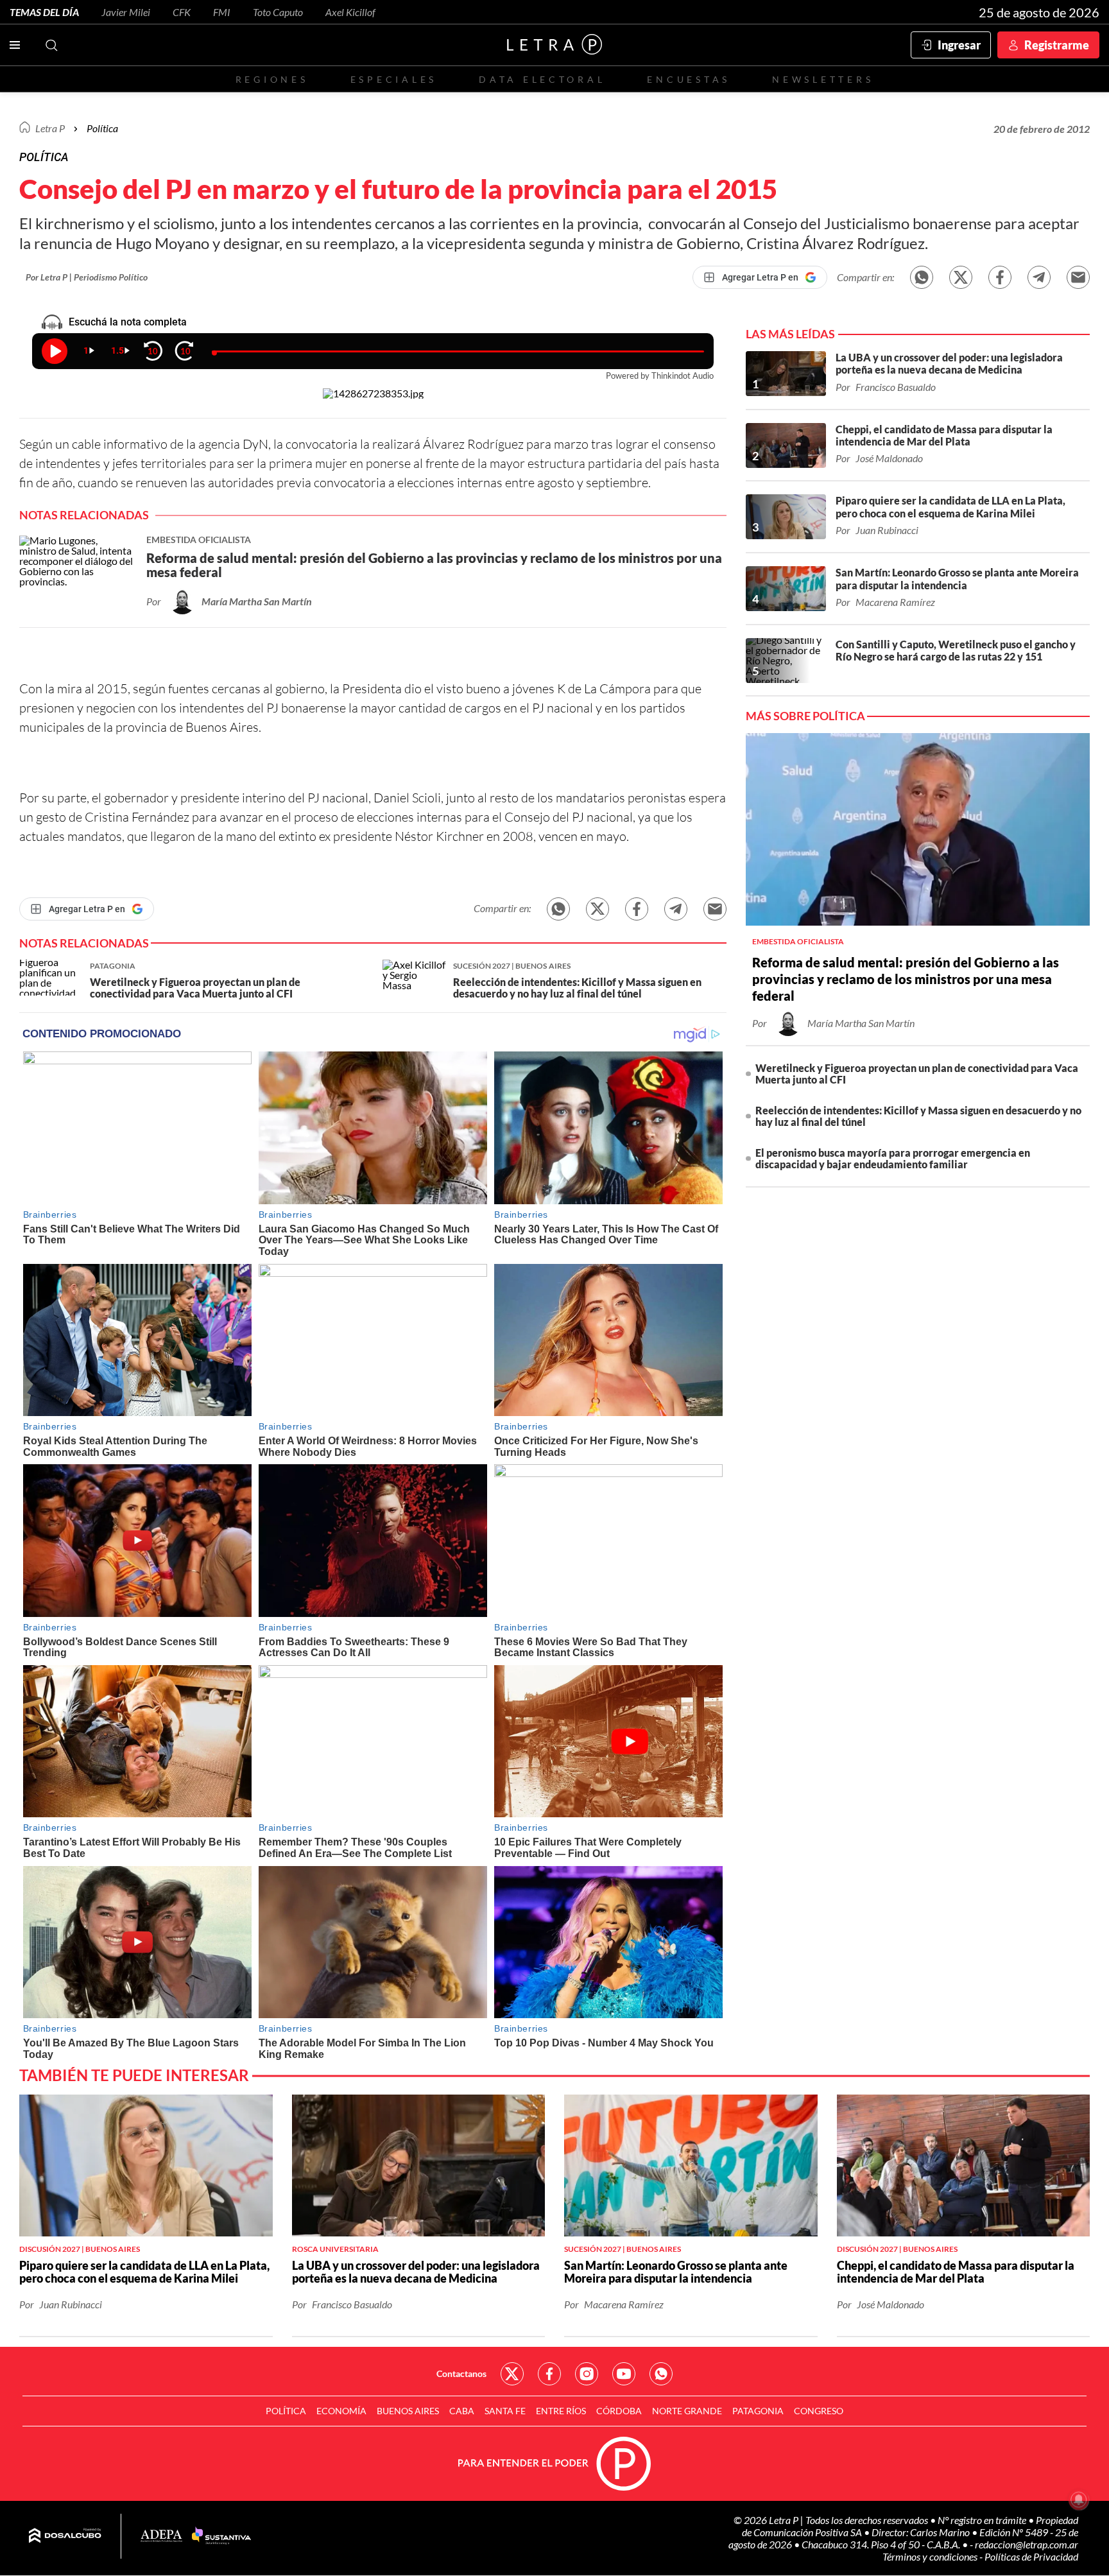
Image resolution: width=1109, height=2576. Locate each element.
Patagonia (758, 2411)
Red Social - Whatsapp (661, 2374)
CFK (182, 12)
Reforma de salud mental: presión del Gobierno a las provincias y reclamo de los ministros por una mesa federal (906, 979)
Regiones (272, 79)
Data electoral (542, 79)
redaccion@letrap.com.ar (1027, 2544)
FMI (222, 12)
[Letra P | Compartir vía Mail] (1078, 277)
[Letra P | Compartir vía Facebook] (1000, 277)
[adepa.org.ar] (161, 2537)
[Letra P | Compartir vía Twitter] (961, 277)
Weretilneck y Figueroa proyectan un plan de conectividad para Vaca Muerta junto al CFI (917, 1074)
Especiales (394, 79)
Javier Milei (126, 12)
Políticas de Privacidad (1031, 2556)
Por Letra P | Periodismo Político (87, 277)
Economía (341, 2411)
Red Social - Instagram (587, 2374)
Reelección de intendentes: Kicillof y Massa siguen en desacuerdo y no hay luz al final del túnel (918, 1116)
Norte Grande (687, 2411)
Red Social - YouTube (624, 2374)
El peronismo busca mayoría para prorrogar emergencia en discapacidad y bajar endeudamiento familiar (893, 1158)
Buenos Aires (408, 2411)
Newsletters (823, 79)
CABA (462, 2411)
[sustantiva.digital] (221, 2536)
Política (102, 128)
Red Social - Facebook (549, 2374)
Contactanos (461, 2373)
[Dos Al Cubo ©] (65, 2536)
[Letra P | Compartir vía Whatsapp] (922, 277)
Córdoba (619, 2411)
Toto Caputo (278, 12)
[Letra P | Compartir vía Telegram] (1039, 277)
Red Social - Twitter (512, 2374)
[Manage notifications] (1079, 2500)
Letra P (50, 128)
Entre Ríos (561, 2411)
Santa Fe (505, 2411)
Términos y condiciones (931, 2556)
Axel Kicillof (350, 12)
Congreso (819, 2411)
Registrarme (1057, 45)
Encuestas (689, 79)
